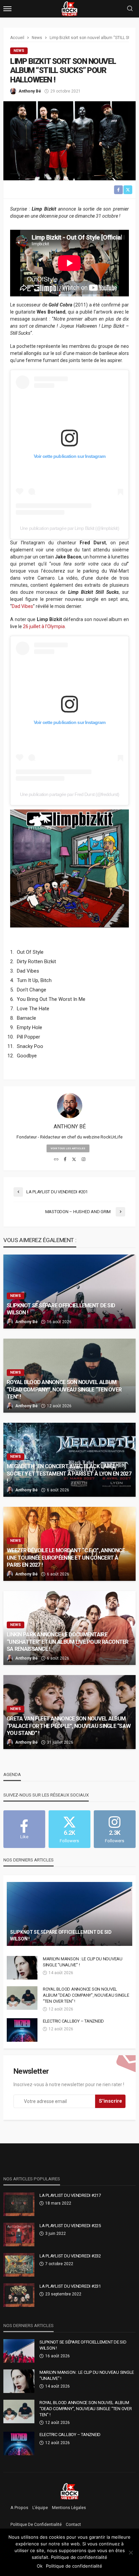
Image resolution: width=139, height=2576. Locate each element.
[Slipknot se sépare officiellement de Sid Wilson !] (69, 1292)
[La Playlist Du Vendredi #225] (19, 2235)
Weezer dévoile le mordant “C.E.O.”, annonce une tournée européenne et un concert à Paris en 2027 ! (66, 1557)
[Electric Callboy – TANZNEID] (22, 2030)
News (19, 51)
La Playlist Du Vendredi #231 (70, 2286)
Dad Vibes (22, 606)
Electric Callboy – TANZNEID (73, 2021)
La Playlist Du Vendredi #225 (70, 2226)
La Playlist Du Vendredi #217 (70, 2195)
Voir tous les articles (68, 1148)
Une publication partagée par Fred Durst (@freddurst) (69, 794)
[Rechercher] (130, 9)
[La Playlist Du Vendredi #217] (19, 2204)
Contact (73, 2525)
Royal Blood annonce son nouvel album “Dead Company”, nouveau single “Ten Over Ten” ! (64, 1389)
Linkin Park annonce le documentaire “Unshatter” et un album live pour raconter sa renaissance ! (68, 1642)
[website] (56, 1160)
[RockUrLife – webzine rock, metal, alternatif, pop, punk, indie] (70, 2491)
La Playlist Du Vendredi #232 (70, 2256)
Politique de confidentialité (36, 2525)
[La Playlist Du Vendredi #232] (19, 2265)
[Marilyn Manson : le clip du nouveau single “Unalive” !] (22, 1968)
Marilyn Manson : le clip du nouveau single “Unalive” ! (83, 1962)
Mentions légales (69, 2508)
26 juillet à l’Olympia (44, 626)
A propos (19, 2508)
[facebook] (65, 1160)
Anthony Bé (30, 91)
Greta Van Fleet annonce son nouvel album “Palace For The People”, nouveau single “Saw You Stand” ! (69, 1726)
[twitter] (74, 1160)
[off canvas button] (7, 9)
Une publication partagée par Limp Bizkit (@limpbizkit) (69, 528)
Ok (40, 2566)
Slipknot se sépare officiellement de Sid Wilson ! (61, 1309)
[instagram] (84, 1160)
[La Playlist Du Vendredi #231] (19, 2295)
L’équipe (40, 2508)
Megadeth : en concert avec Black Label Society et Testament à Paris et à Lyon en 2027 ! (69, 1473)
